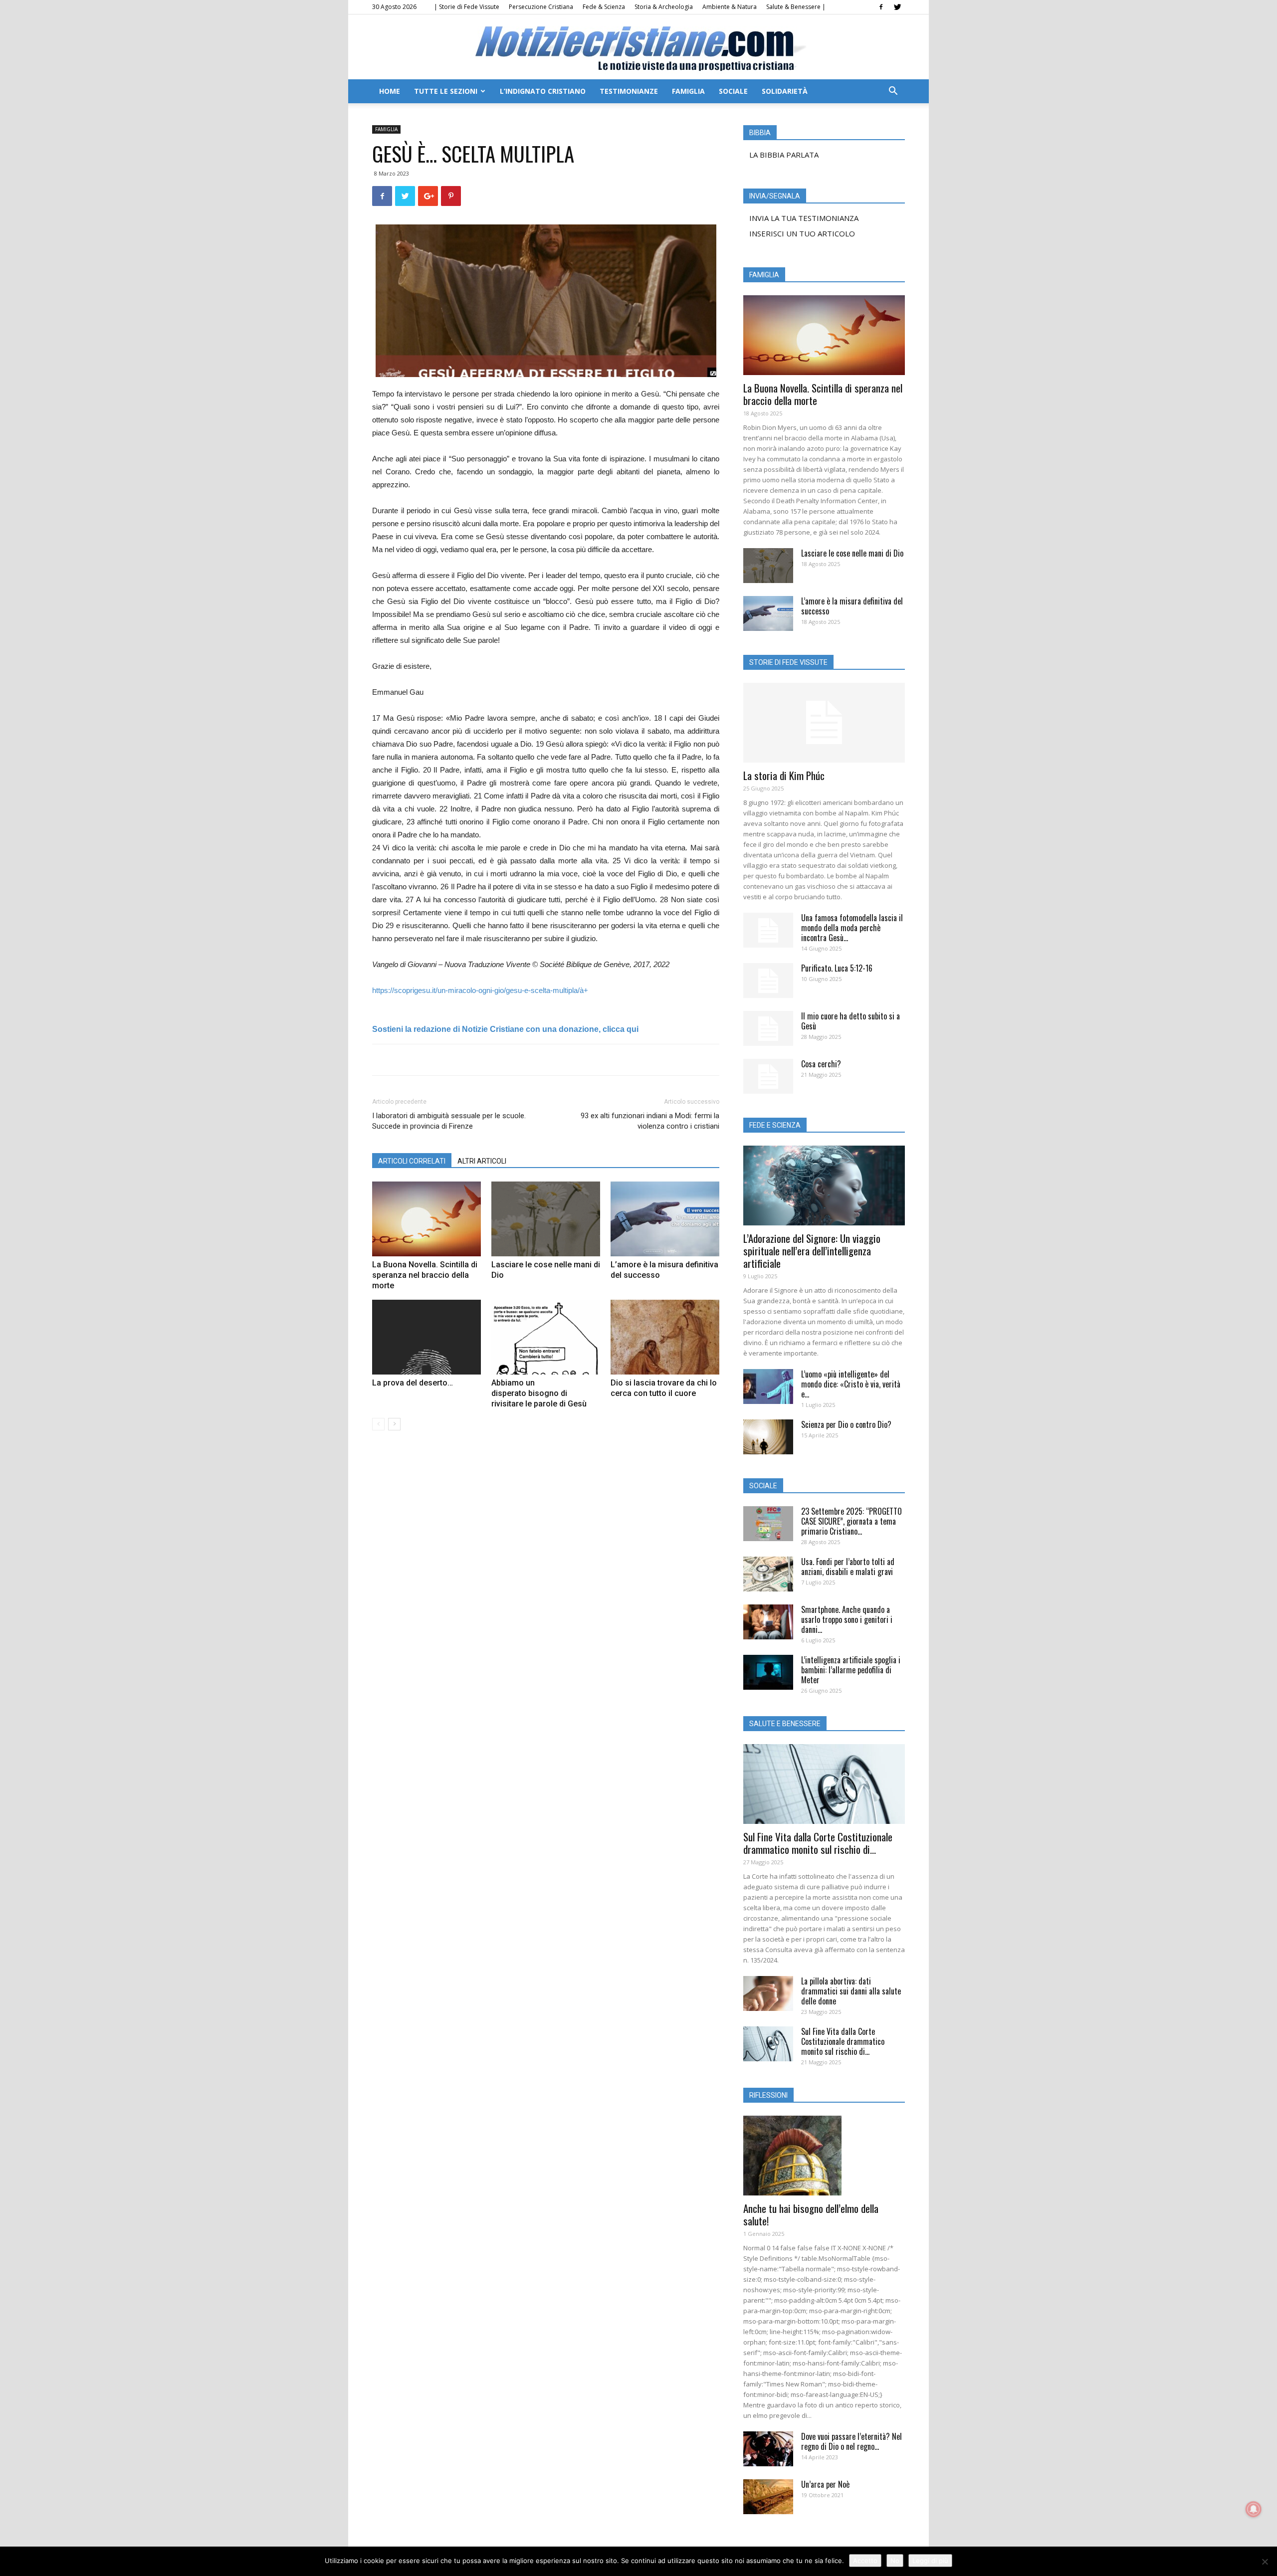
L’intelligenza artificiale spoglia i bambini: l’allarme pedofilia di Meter (851, 1670)
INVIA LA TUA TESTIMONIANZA (804, 218)
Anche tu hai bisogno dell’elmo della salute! (811, 2214)
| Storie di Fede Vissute (467, 7)
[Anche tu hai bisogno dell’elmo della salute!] (824, 2156)
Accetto (865, 2561)
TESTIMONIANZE (629, 91)
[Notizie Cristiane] (638, 48)
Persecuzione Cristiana (541, 7)
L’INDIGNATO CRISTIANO (543, 91)
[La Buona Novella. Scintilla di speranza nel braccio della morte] (426, 1219)
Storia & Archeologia (664, 7)
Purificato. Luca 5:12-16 (837, 968)
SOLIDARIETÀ (785, 91)
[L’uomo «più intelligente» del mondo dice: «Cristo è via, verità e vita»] (768, 1387)
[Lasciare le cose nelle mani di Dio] (546, 1219)
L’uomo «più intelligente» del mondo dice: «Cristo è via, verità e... (851, 1384)
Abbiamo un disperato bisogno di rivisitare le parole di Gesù (539, 1393)
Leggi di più (930, 2561)
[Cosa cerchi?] (768, 1076)
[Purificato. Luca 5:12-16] (768, 981)
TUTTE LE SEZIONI (446, 91)
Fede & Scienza (604, 7)
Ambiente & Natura (730, 7)
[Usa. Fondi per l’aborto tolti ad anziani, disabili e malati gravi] (768, 1574)
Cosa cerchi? (821, 1064)
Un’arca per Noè (825, 2484)
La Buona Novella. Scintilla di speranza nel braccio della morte (425, 1275)
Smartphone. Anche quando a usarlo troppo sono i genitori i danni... (847, 1619)
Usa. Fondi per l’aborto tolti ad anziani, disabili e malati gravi (848, 1567)
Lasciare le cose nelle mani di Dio (852, 553)
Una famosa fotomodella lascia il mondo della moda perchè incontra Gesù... (852, 928)
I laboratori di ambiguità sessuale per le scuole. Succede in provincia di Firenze (449, 1121)
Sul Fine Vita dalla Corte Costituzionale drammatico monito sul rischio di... (818, 1843)
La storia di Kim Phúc (784, 775)
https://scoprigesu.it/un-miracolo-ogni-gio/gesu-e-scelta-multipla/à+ (480, 990)
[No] (1265, 2562)
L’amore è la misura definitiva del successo (852, 606)
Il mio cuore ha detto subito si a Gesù (851, 1021)
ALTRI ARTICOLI (482, 1161)
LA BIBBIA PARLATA (784, 155)
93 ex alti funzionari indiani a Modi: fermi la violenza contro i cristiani (650, 1121)
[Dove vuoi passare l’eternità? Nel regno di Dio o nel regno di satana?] (768, 2449)
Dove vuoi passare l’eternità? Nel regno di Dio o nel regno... (851, 2441)
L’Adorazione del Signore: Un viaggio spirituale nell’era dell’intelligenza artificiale (812, 1251)
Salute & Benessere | (796, 7)
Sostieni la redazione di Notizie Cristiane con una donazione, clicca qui (505, 1029)
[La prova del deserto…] (426, 1337)
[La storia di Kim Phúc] (824, 723)
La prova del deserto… (413, 1383)
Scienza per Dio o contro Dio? (846, 1424)
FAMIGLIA (688, 91)
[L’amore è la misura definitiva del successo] (665, 1219)
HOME (390, 91)
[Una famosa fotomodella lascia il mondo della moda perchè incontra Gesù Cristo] (768, 930)
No (895, 2561)
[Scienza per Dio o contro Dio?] (768, 1437)
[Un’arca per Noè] (768, 2497)
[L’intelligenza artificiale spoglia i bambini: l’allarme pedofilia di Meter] (768, 1672)
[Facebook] (881, 7)
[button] (893, 92)
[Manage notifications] (1254, 2509)
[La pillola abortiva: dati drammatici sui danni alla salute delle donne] (768, 1993)
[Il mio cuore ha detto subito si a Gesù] (768, 1028)
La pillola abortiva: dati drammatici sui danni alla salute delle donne (851, 1991)
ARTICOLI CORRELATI (412, 1161)
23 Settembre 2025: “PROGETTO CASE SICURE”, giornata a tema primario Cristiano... (851, 1521)
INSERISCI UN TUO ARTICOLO (802, 233)
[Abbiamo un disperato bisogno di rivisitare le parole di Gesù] (546, 1337)
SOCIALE (733, 91)
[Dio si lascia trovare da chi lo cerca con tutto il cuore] (665, 1337)
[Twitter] (897, 7)
